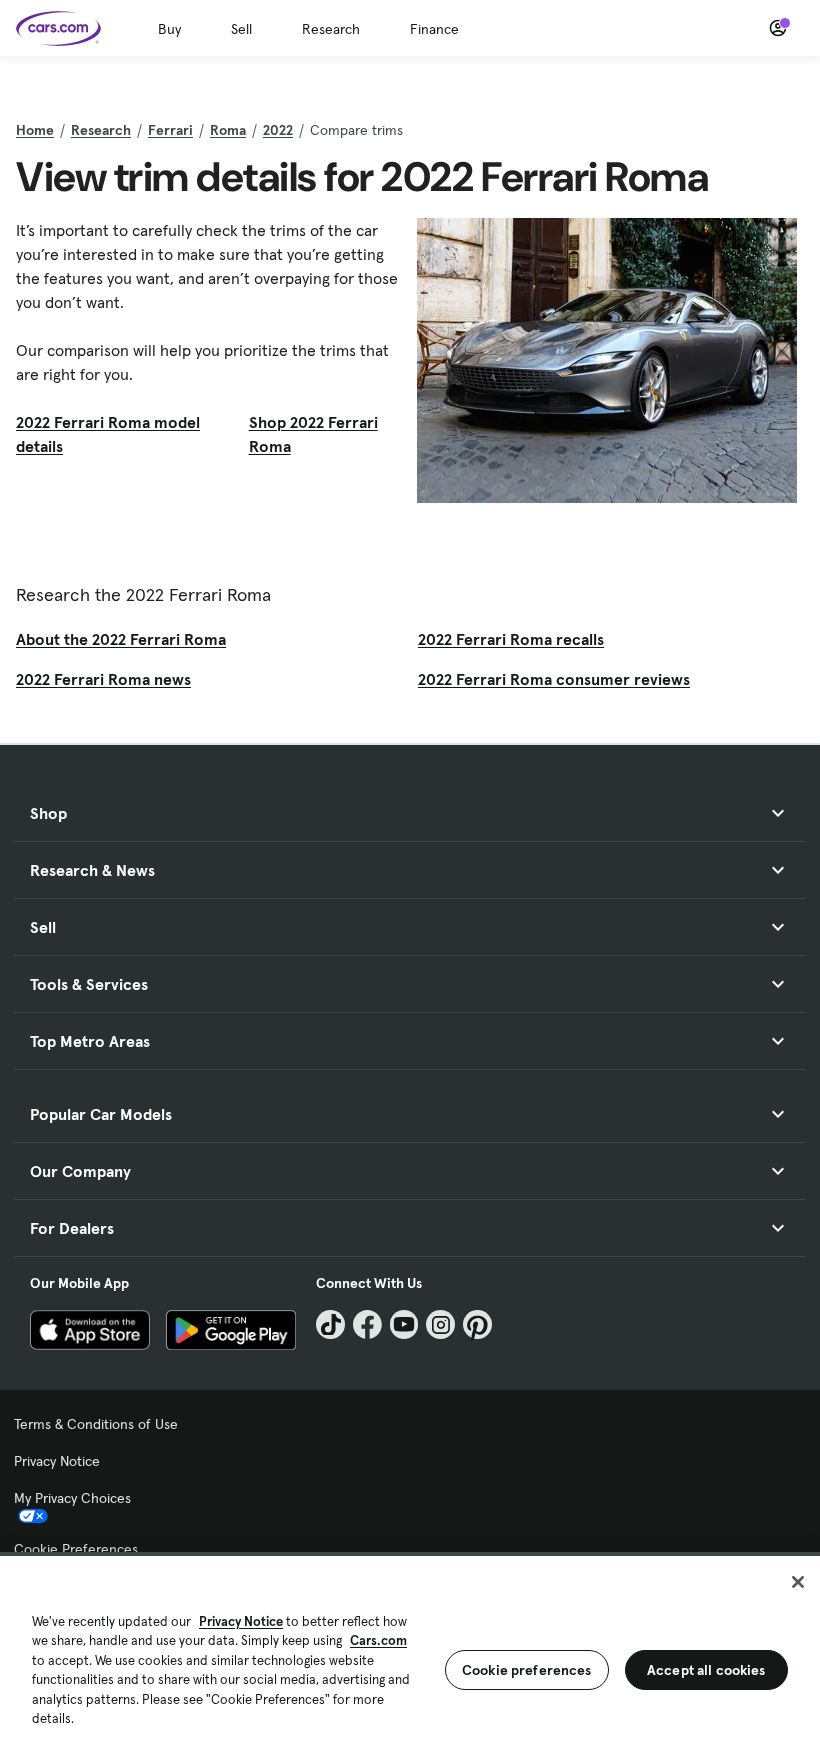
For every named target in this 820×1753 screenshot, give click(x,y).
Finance (434, 29)
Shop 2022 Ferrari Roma (313, 434)
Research (331, 29)
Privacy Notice (57, 1461)
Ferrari (170, 130)
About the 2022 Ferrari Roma (121, 639)
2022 (278, 130)
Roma (228, 130)
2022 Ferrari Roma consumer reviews (554, 679)
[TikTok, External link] (330, 1324)
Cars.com (378, 1640)
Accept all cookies (706, 1670)
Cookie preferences (527, 1670)
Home (35, 130)
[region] (410, 1652)
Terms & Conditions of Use (96, 1424)
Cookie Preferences (76, 1549)
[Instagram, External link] (440, 1324)
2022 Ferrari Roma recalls (511, 639)
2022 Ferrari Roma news (103, 679)
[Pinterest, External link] (477, 1324)
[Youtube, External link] (404, 1324)
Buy (169, 29)
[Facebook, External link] (367, 1324)
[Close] (798, 1582)
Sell (241, 29)
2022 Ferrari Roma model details (108, 434)
